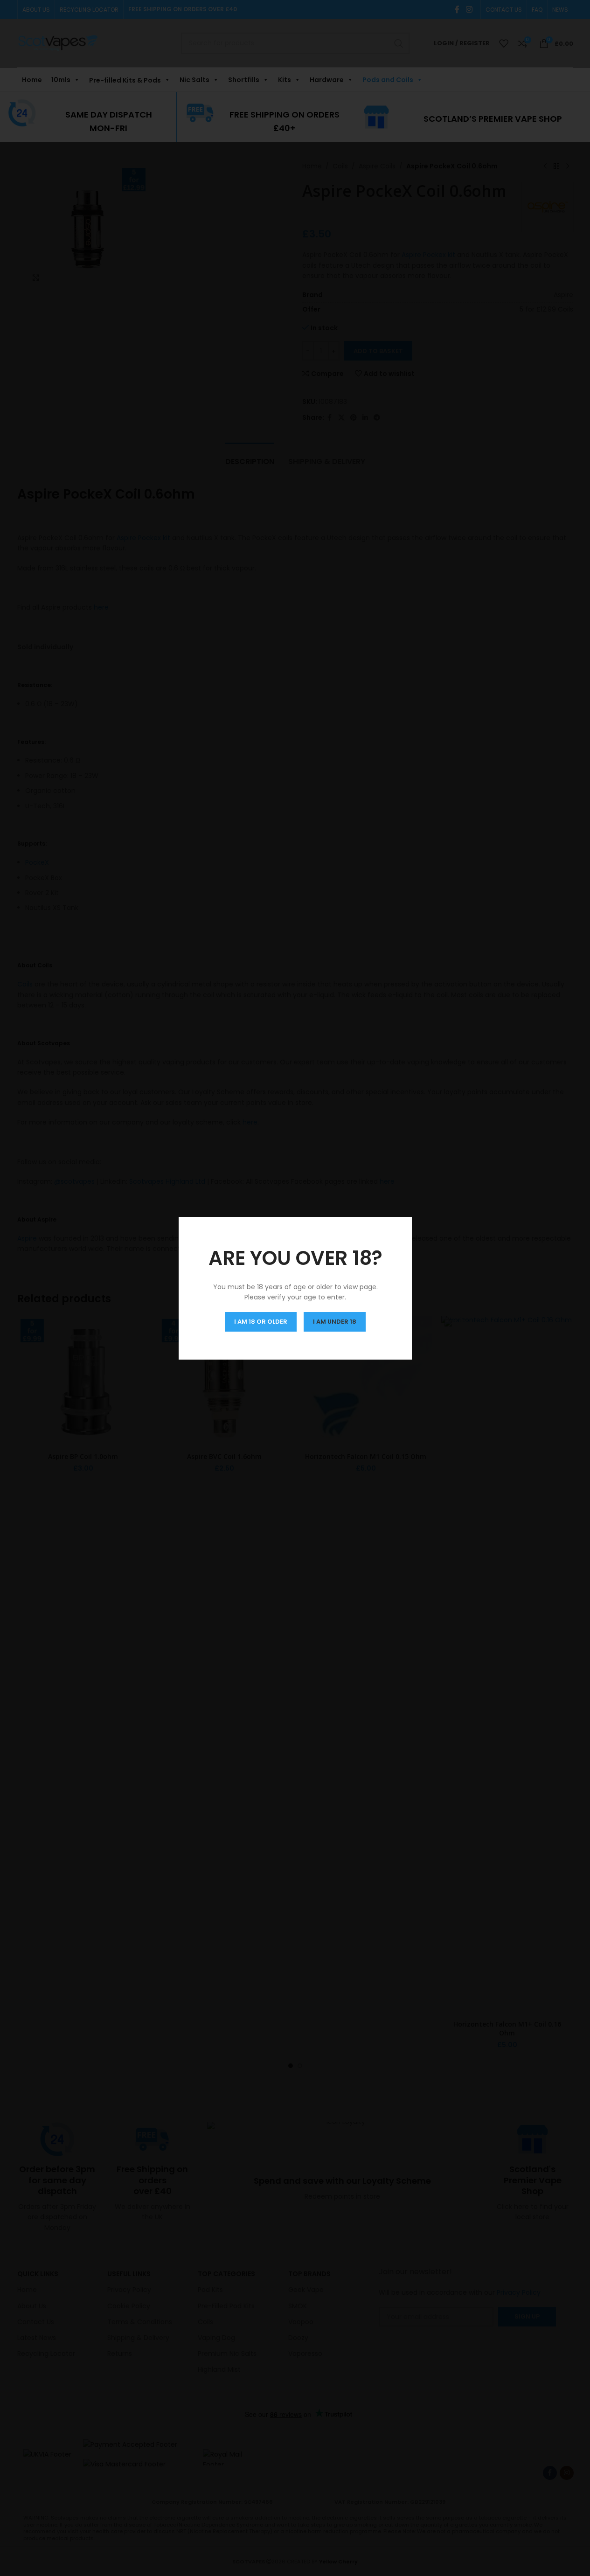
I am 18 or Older (261, 1321)
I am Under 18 (335, 1321)
